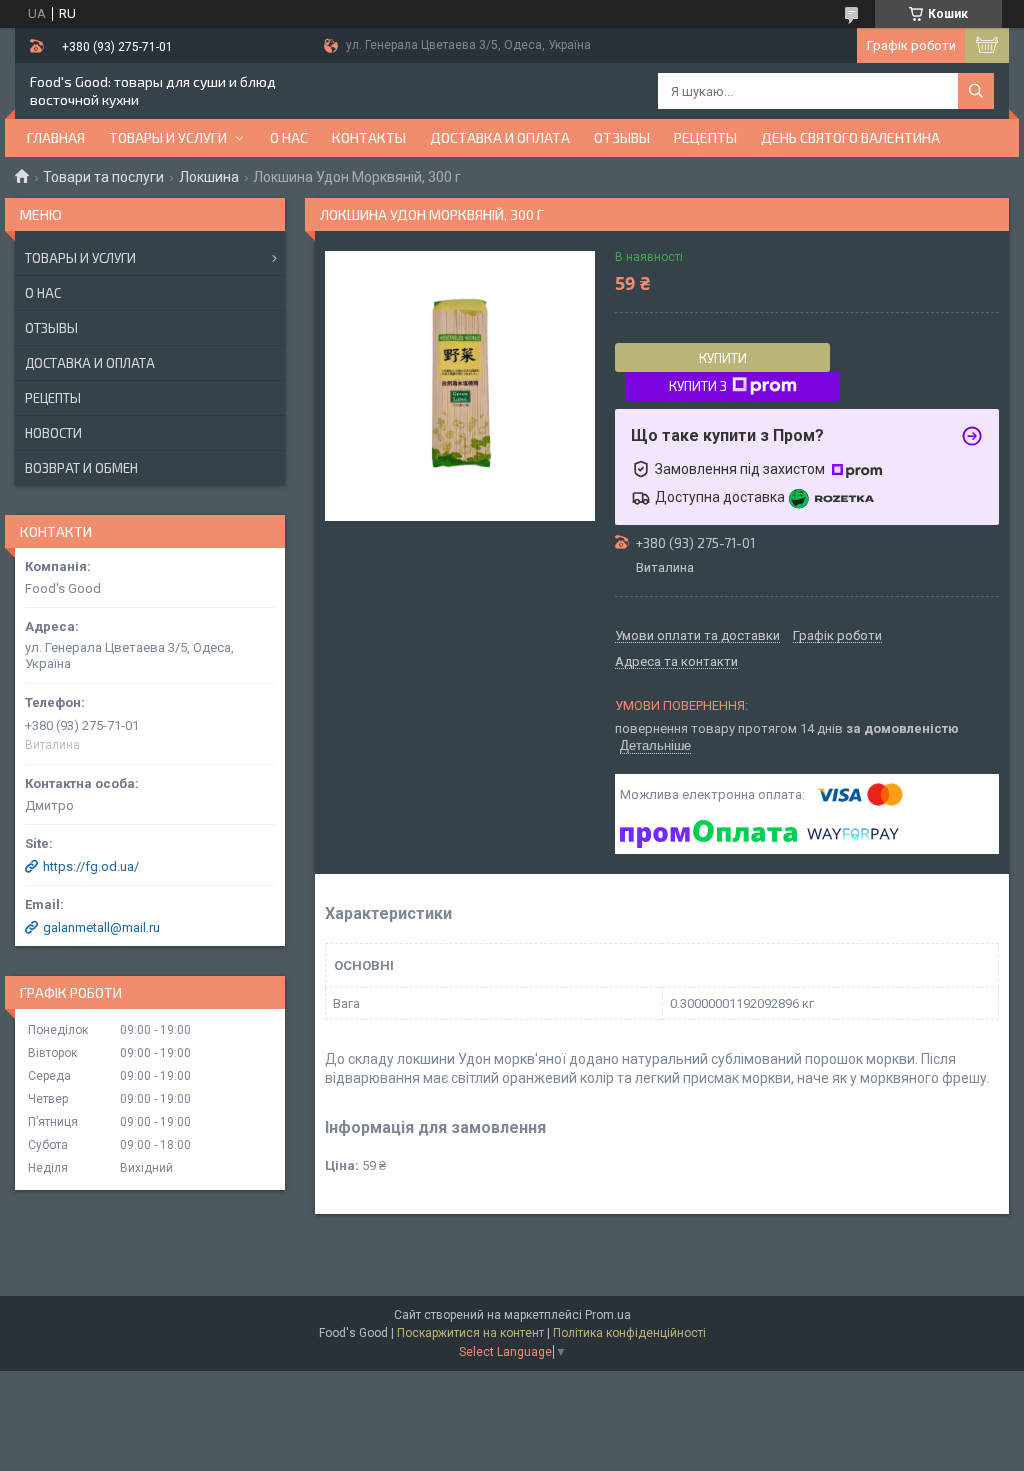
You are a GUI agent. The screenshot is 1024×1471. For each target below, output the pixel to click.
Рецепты (705, 137)
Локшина (209, 177)
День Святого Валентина (850, 137)
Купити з (698, 386)
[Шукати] (976, 91)
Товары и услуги (168, 137)
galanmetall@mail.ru (101, 927)
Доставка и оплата (500, 137)
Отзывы (622, 137)
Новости (53, 433)
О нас (289, 137)
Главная (56, 137)
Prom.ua (608, 1315)
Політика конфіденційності (629, 1333)
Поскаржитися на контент (470, 1333)
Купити (723, 358)
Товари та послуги (103, 177)
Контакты (369, 137)
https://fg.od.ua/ (91, 866)
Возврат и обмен (81, 468)
